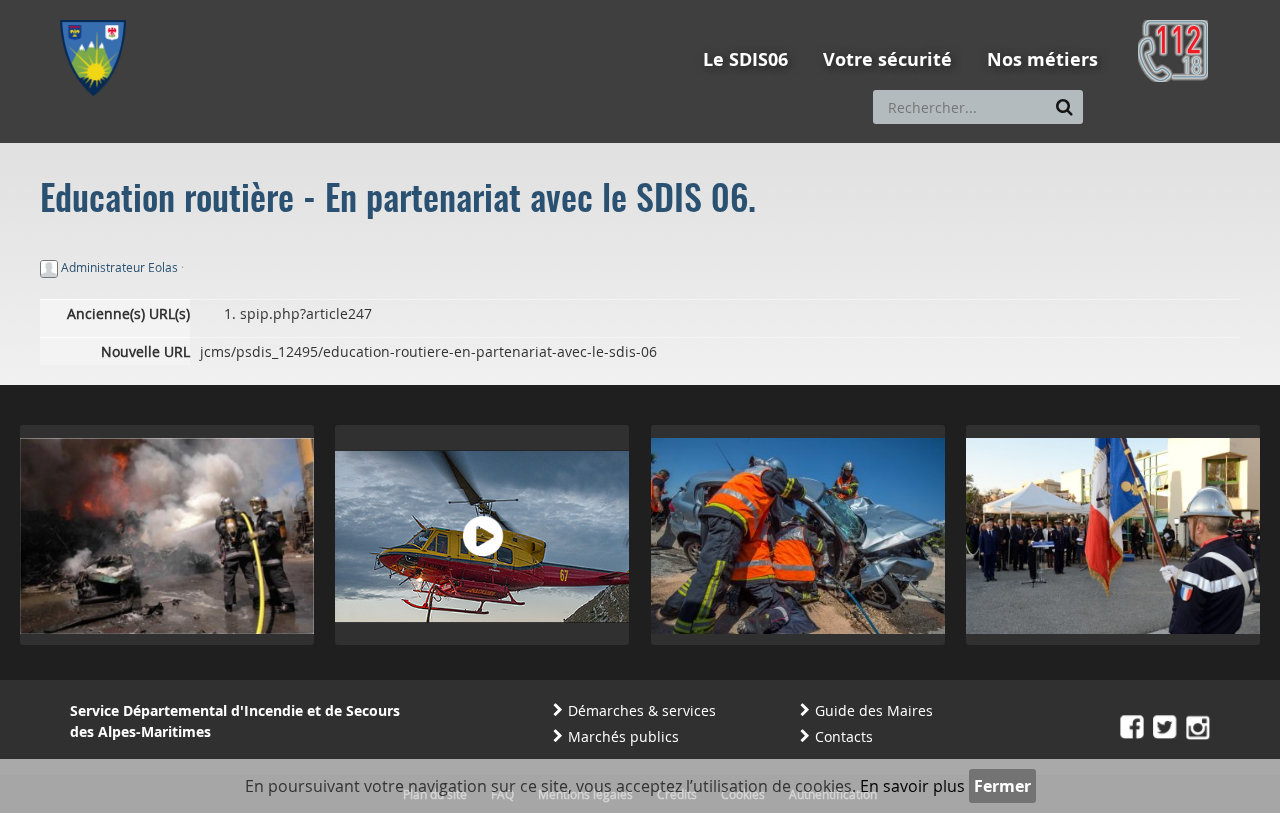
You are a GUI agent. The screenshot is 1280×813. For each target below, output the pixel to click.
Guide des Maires (874, 710)
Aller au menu (99, 9)
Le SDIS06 (745, 59)
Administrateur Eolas (119, 267)
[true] (1064, 107)
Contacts (844, 736)
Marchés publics (623, 736)
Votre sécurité (887, 59)
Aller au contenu (206, 9)
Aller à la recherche (329, 9)
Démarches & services (642, 710)
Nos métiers (1042, 59)
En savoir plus (912, 786)
